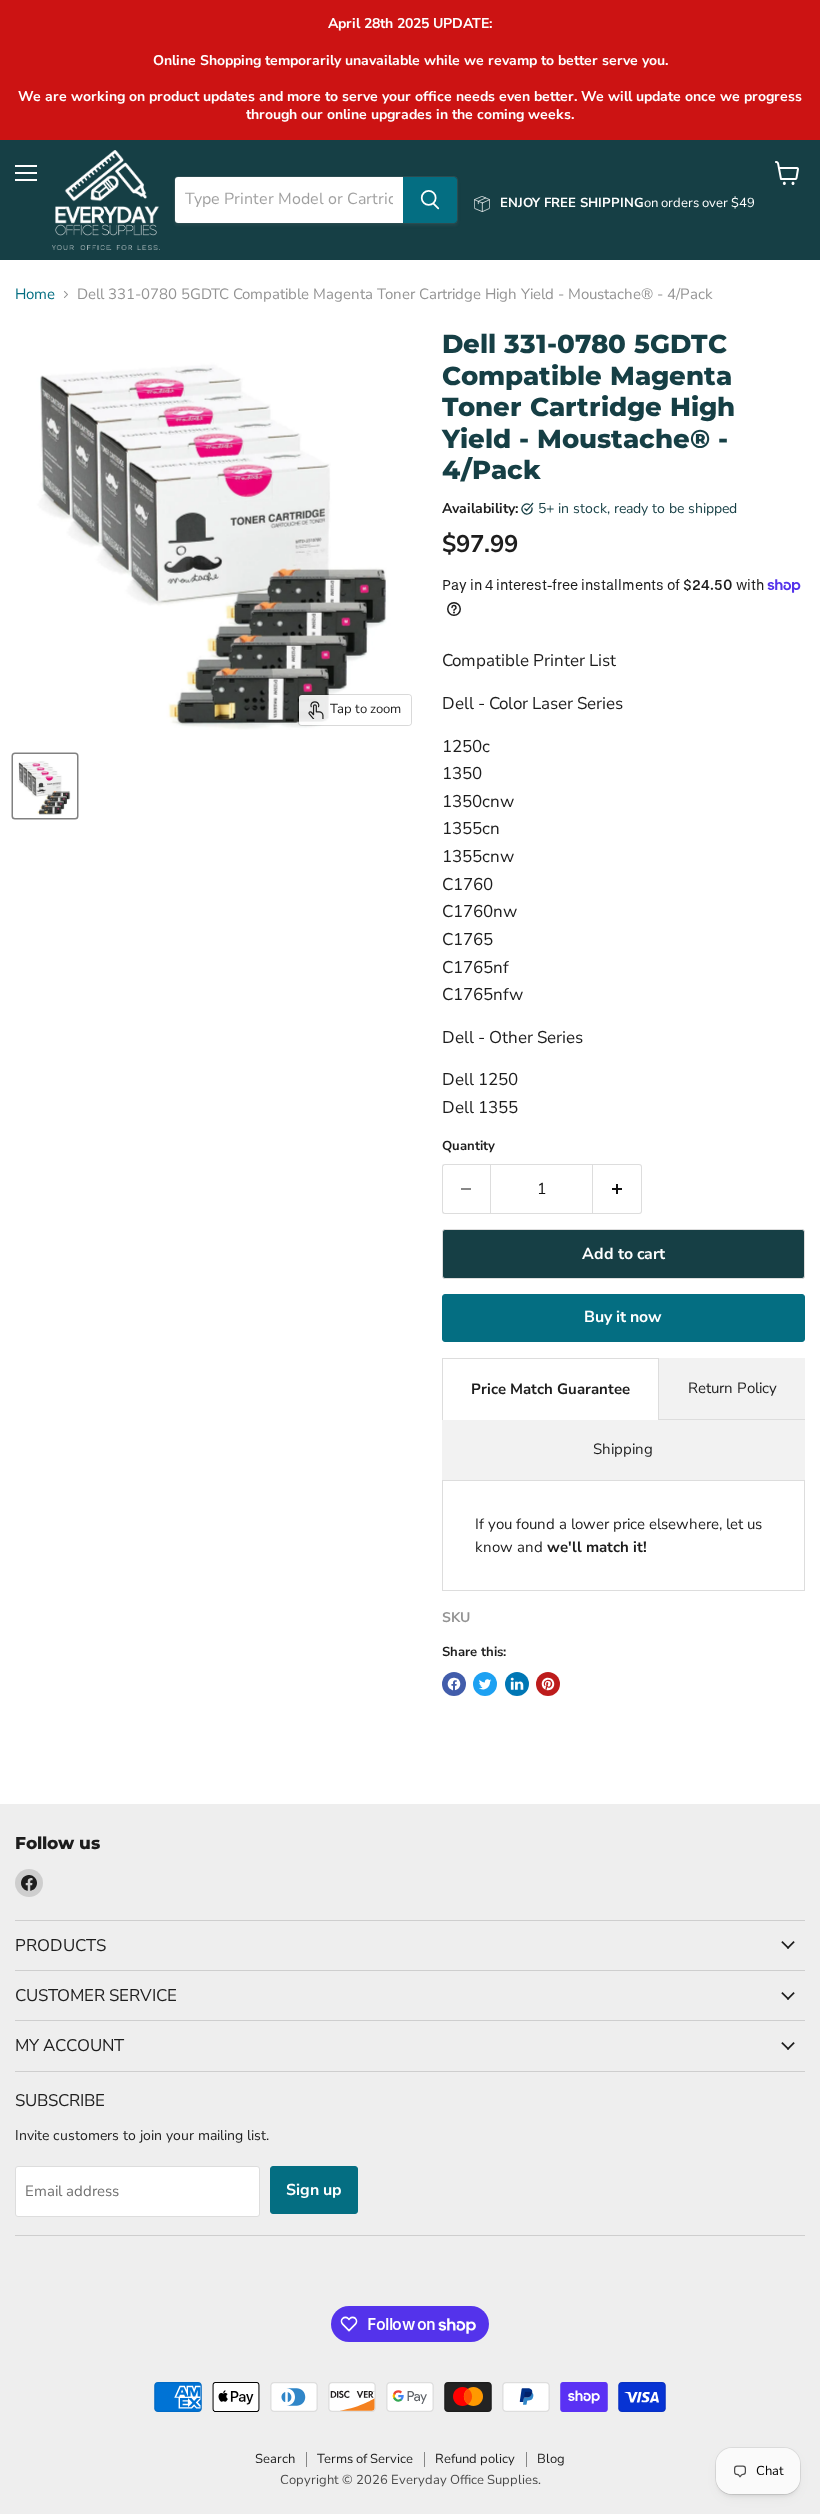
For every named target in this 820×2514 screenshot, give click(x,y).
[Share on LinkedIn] (517, 1684)
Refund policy (475, 2459)
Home (35, 294)
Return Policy (732, 1388)
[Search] (430, 200)
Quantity (468, 1146)
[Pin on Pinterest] (548, 1684)
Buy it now (623, 1317)
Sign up (314, 2190)
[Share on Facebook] (454, 1684)
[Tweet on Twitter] (485, 1684)
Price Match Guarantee (550, 1389)
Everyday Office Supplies (464, 2480)
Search (275, 2459)
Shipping (623, 1449)
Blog (551, 2459)
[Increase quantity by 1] (617, 1189)
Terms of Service (365, 2459)
